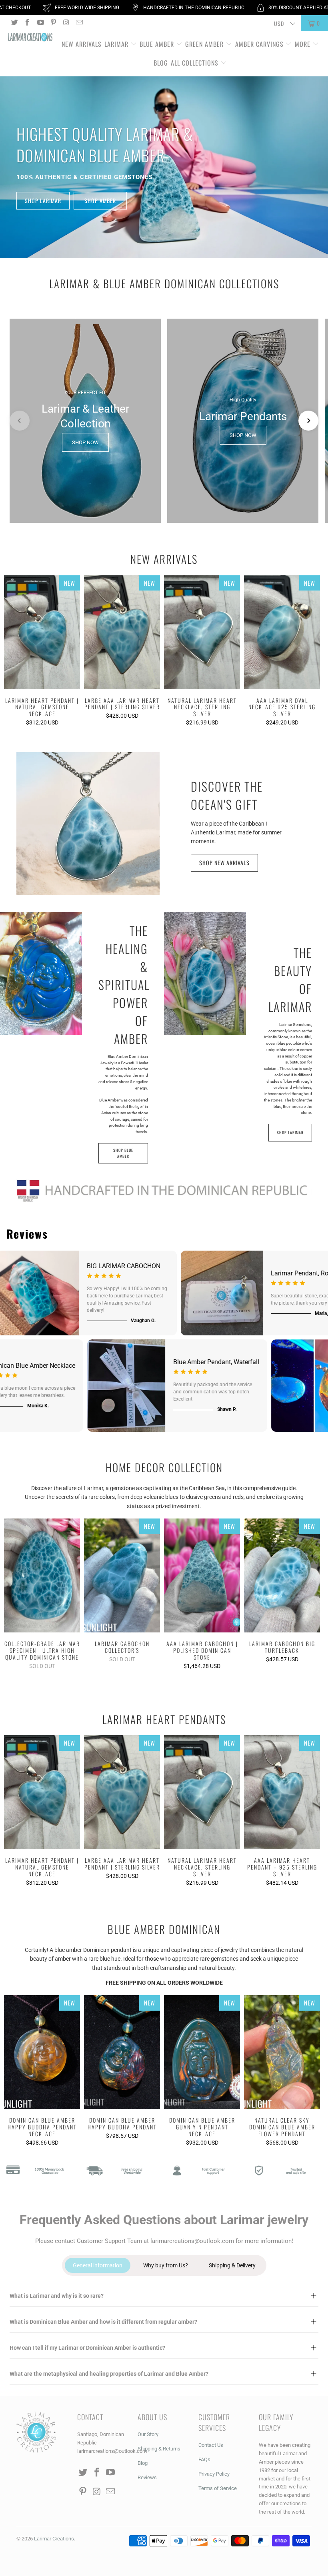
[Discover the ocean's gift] (88, 824)
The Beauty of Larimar (290, 980)
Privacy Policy (214, 2474)
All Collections (196, 63)
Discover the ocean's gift (227, 795)
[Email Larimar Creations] (79, 23)
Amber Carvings (259, 44)
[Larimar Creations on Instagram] (66, 23)
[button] (20, 421)
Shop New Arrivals (224, 863)
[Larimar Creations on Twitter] (14, 23)
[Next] (316, 652)
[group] (85, 421)
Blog (161, 63)
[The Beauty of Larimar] (205, 974)
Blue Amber (157, 44)
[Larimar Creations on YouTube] (40, 23)
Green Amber (204, 44)
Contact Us (211, 2445)
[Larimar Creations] (30, 38)
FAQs (204, 2459)
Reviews (147, 2477)
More (303, 44)
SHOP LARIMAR (290, 1132)
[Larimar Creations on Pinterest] (53, 23)
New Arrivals (82, 44)
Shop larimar (43, 201)
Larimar (116, 44)
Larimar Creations (54, 2539)
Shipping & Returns (159, 2449)
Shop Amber (100, 201)
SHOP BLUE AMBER (123, 1153)
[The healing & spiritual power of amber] (41, 973)
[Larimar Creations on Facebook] (27, 23)
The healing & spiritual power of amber (123, 985)
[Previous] (12, 652)
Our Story (148, 2434)
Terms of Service (218, 2488)
